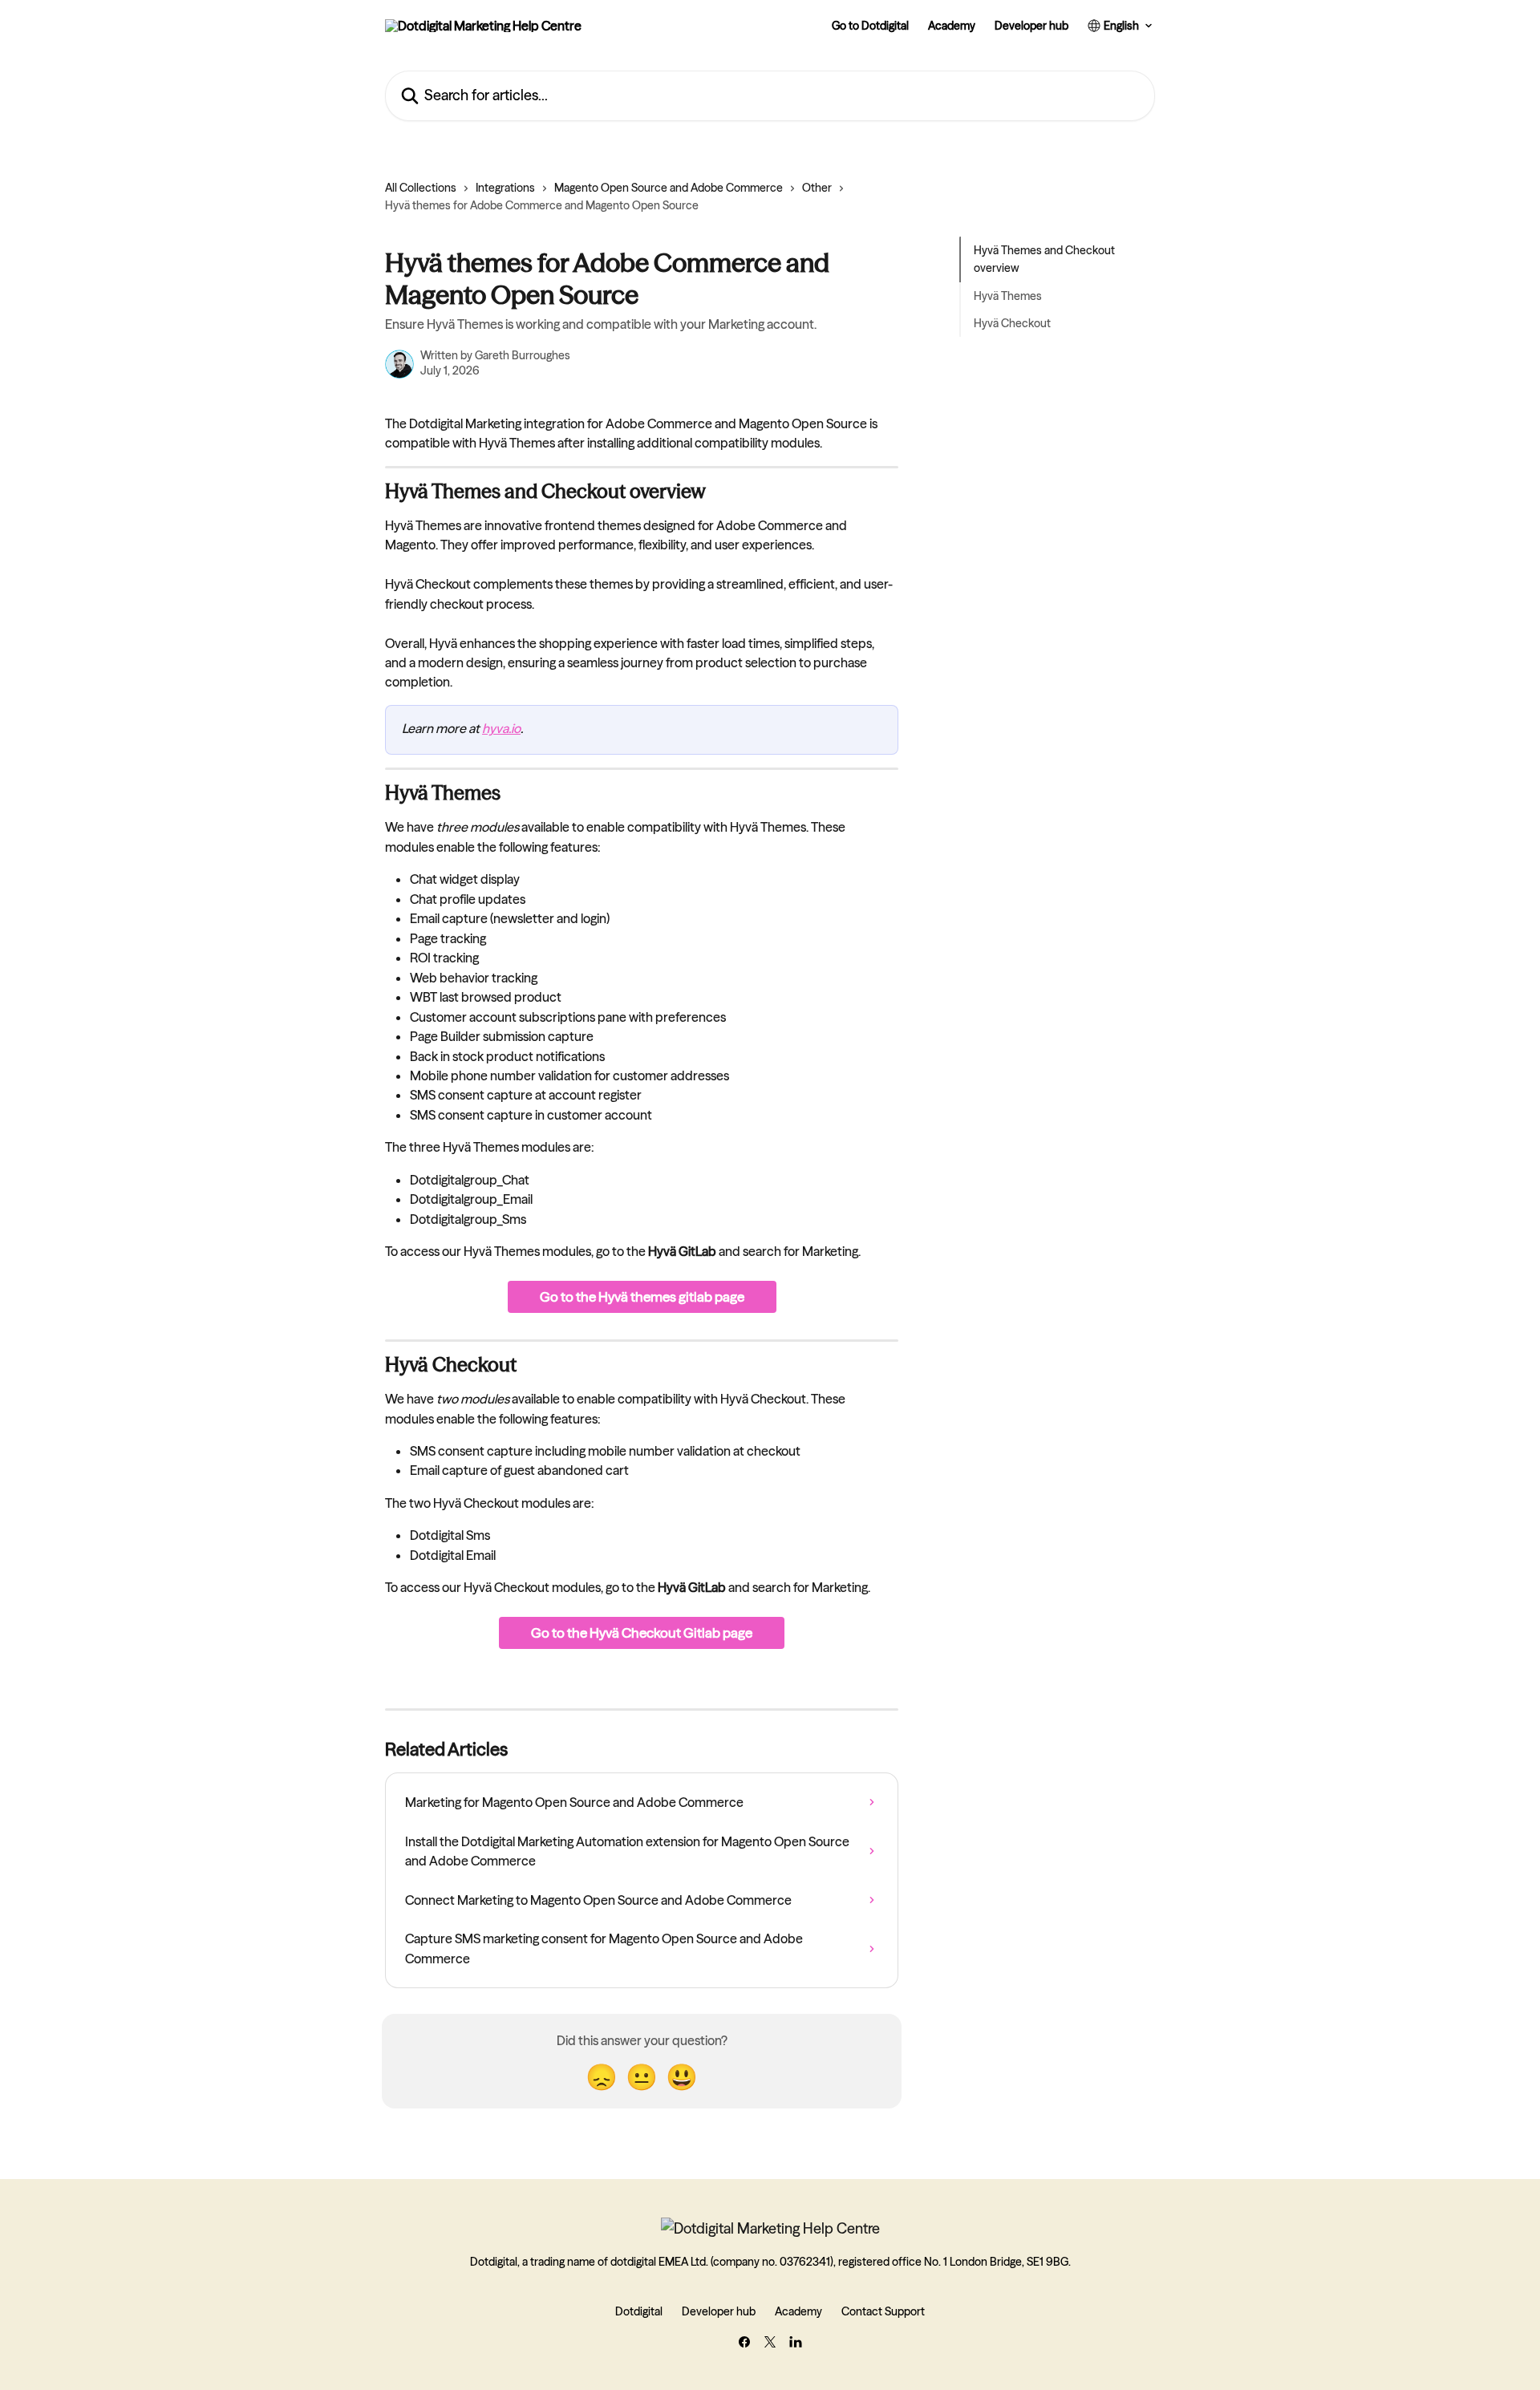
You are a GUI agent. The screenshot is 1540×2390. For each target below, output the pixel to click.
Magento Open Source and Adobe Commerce (669, 188)
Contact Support (883, 2311)
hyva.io (501, 728)
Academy (952, 26)
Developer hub (1031, 26)
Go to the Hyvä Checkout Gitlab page (642, 1632)
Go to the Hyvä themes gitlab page (642, 1296)
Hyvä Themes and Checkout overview (1044, 259)
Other (817, 188)
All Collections (421, 188)
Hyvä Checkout (1012, 323)
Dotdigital (639, 2311)
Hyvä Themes (1008, 296)
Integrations (505, 188)
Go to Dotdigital (870, 26)
